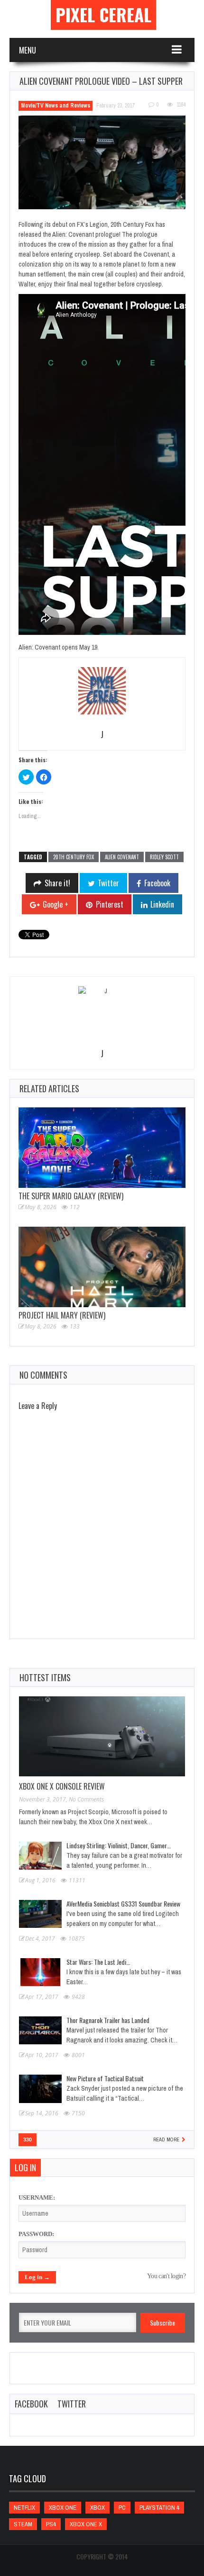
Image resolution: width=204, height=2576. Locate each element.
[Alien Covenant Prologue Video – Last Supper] (102, 162)
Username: (37, 2197)
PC (122, 2508)
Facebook (31, 2404)
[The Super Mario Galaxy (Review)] (102, 1148)
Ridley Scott (164, 857)
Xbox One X (86, 2524)
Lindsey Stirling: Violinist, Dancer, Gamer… (119, 1845)
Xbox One (63, 2508)
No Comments (86, 1799)
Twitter (72, 2404)
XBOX (97, 2508)
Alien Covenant (122, 857)
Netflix (24, 2508)
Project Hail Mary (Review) (62, 1315)
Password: (36, 2234)
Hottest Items (45, 1677)
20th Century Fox (74, 857)
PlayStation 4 (159, 2508)
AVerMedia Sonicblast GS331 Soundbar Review (123, 1903)
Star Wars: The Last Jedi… (98, 1962)
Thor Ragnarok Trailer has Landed (108, 2020)
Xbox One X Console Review (62, 1786)
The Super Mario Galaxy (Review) (71, 1196)
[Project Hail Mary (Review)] (102, 1267)
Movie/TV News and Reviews (56, 106)
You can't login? (166, 2276)
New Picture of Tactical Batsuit (105, 2078)
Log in (25, 2167)
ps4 (51, 2524)
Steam (23, 2524)
